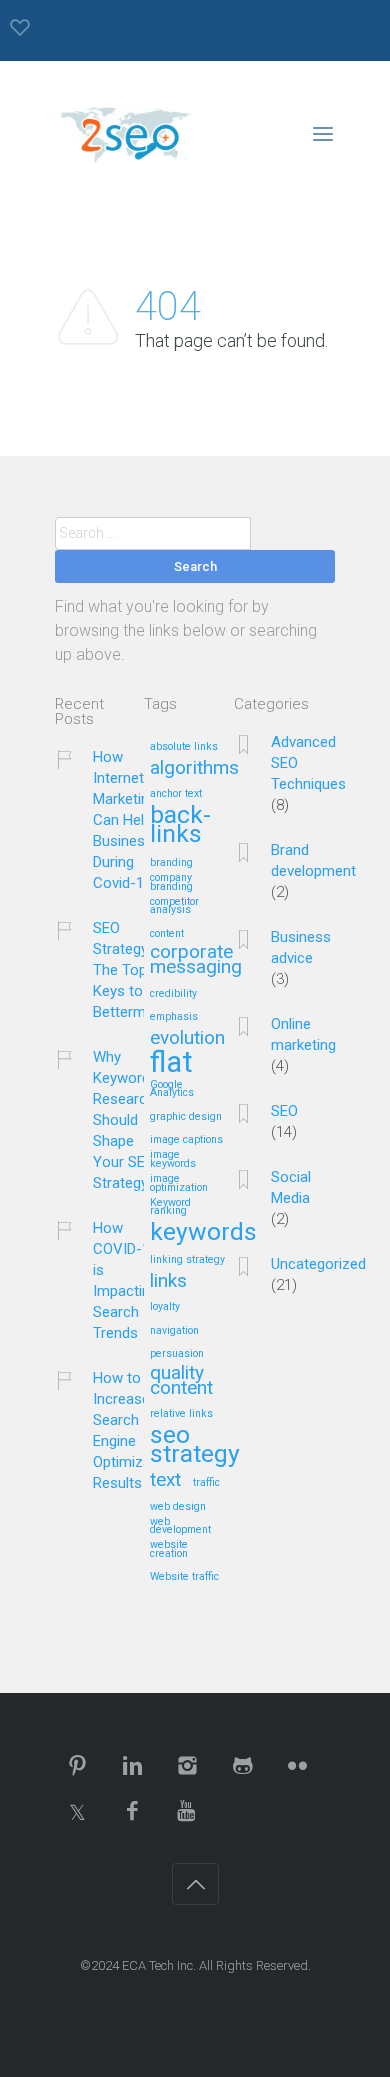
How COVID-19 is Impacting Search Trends (125, 1280)
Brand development (313, 860)
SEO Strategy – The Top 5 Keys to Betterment (130, 970)
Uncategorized (318, 1264)
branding (171, 863)
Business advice (301, 947)
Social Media (291, 1187)
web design (178, 1507)
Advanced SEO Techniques (308, 763)
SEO (284, 1111)
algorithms (194, 768)
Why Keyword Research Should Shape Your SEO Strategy (124, 1120)
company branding (171, 882)
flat (171, 1063)
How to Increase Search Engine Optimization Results (134, 1430)
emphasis (174, 1017)
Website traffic (184, 1577)
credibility (173, 994)
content (167, 934)
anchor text (176, 794)
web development (180, 1526)
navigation (174, 1331)
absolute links (184, 747)
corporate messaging (196, 960)
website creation (169, 1549)
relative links (181, 1414)
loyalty (165, 1307)
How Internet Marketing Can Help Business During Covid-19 (125, 820)
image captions (186, 1140)
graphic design (186, 1117)
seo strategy (195, 1445)
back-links (180, 825)
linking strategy (187, 1260)
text (165, 1480)
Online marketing (303, 1034)
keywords (203, 1233)
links (168, 1281)
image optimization (179, 1183)
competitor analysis (174, 906)
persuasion (177, 1354)
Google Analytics (172, 1089)
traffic (206, 1483)
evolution (187, 1038)
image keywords (173, 1159)
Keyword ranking (170, 1207)
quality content (181, 1381)
